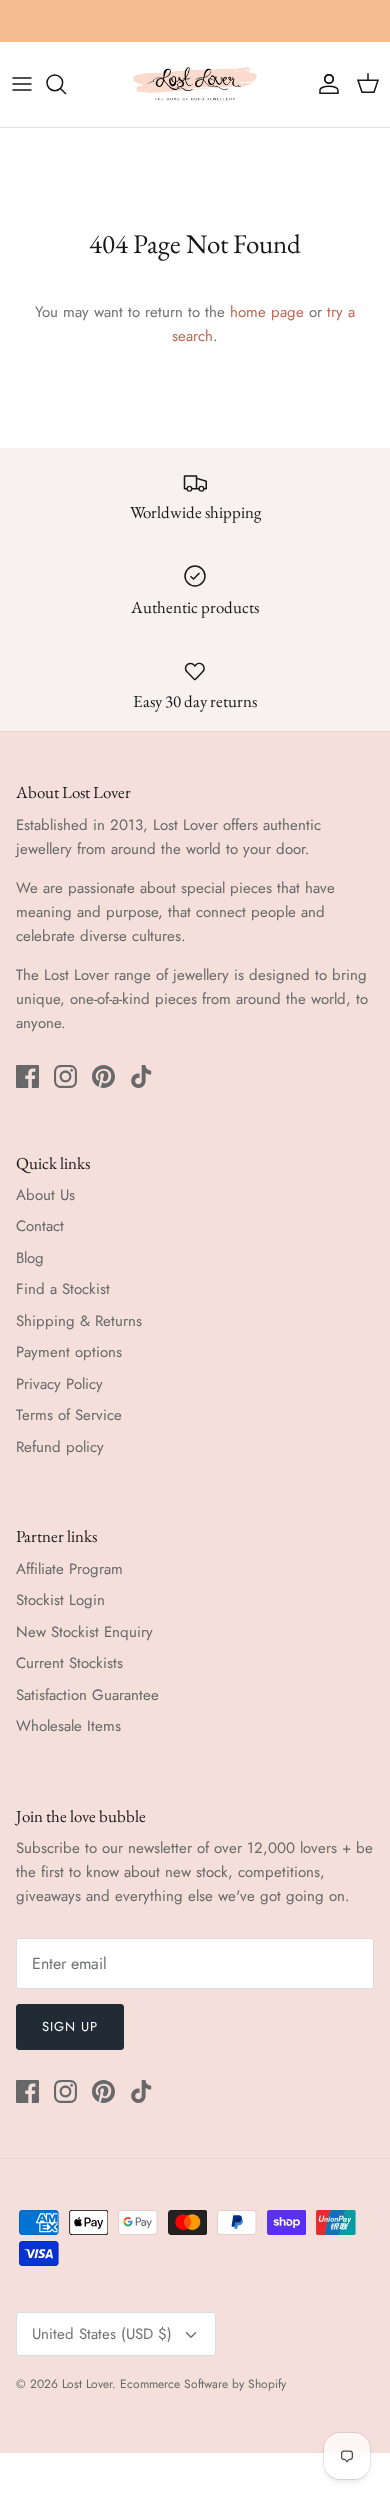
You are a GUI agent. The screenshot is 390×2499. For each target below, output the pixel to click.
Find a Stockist (63, 1289)
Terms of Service (69, 1415)
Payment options (69, 1352)
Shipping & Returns (79, 1321)
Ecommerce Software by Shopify (203, 2384)
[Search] (66, 84)
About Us (45, 1195)
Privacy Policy (59, 1384)
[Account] (324, 84)
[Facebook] (27, 1076)
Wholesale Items (68, 1726)
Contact (40, 1226)
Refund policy (60, 1447)
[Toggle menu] (22, 84)
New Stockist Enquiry (84, 1632)
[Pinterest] (103, 1076)
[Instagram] (65, 1076)
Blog (30, 1258)
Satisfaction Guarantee (87, 1695)
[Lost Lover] (195, 84)
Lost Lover (87, 2384)
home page (267, 312)
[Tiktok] (141, 1076)
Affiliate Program (69, 1569)
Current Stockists (69, 1663)
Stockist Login (60, 1600)
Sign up (70, 2026)
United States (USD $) (102, 2334)
